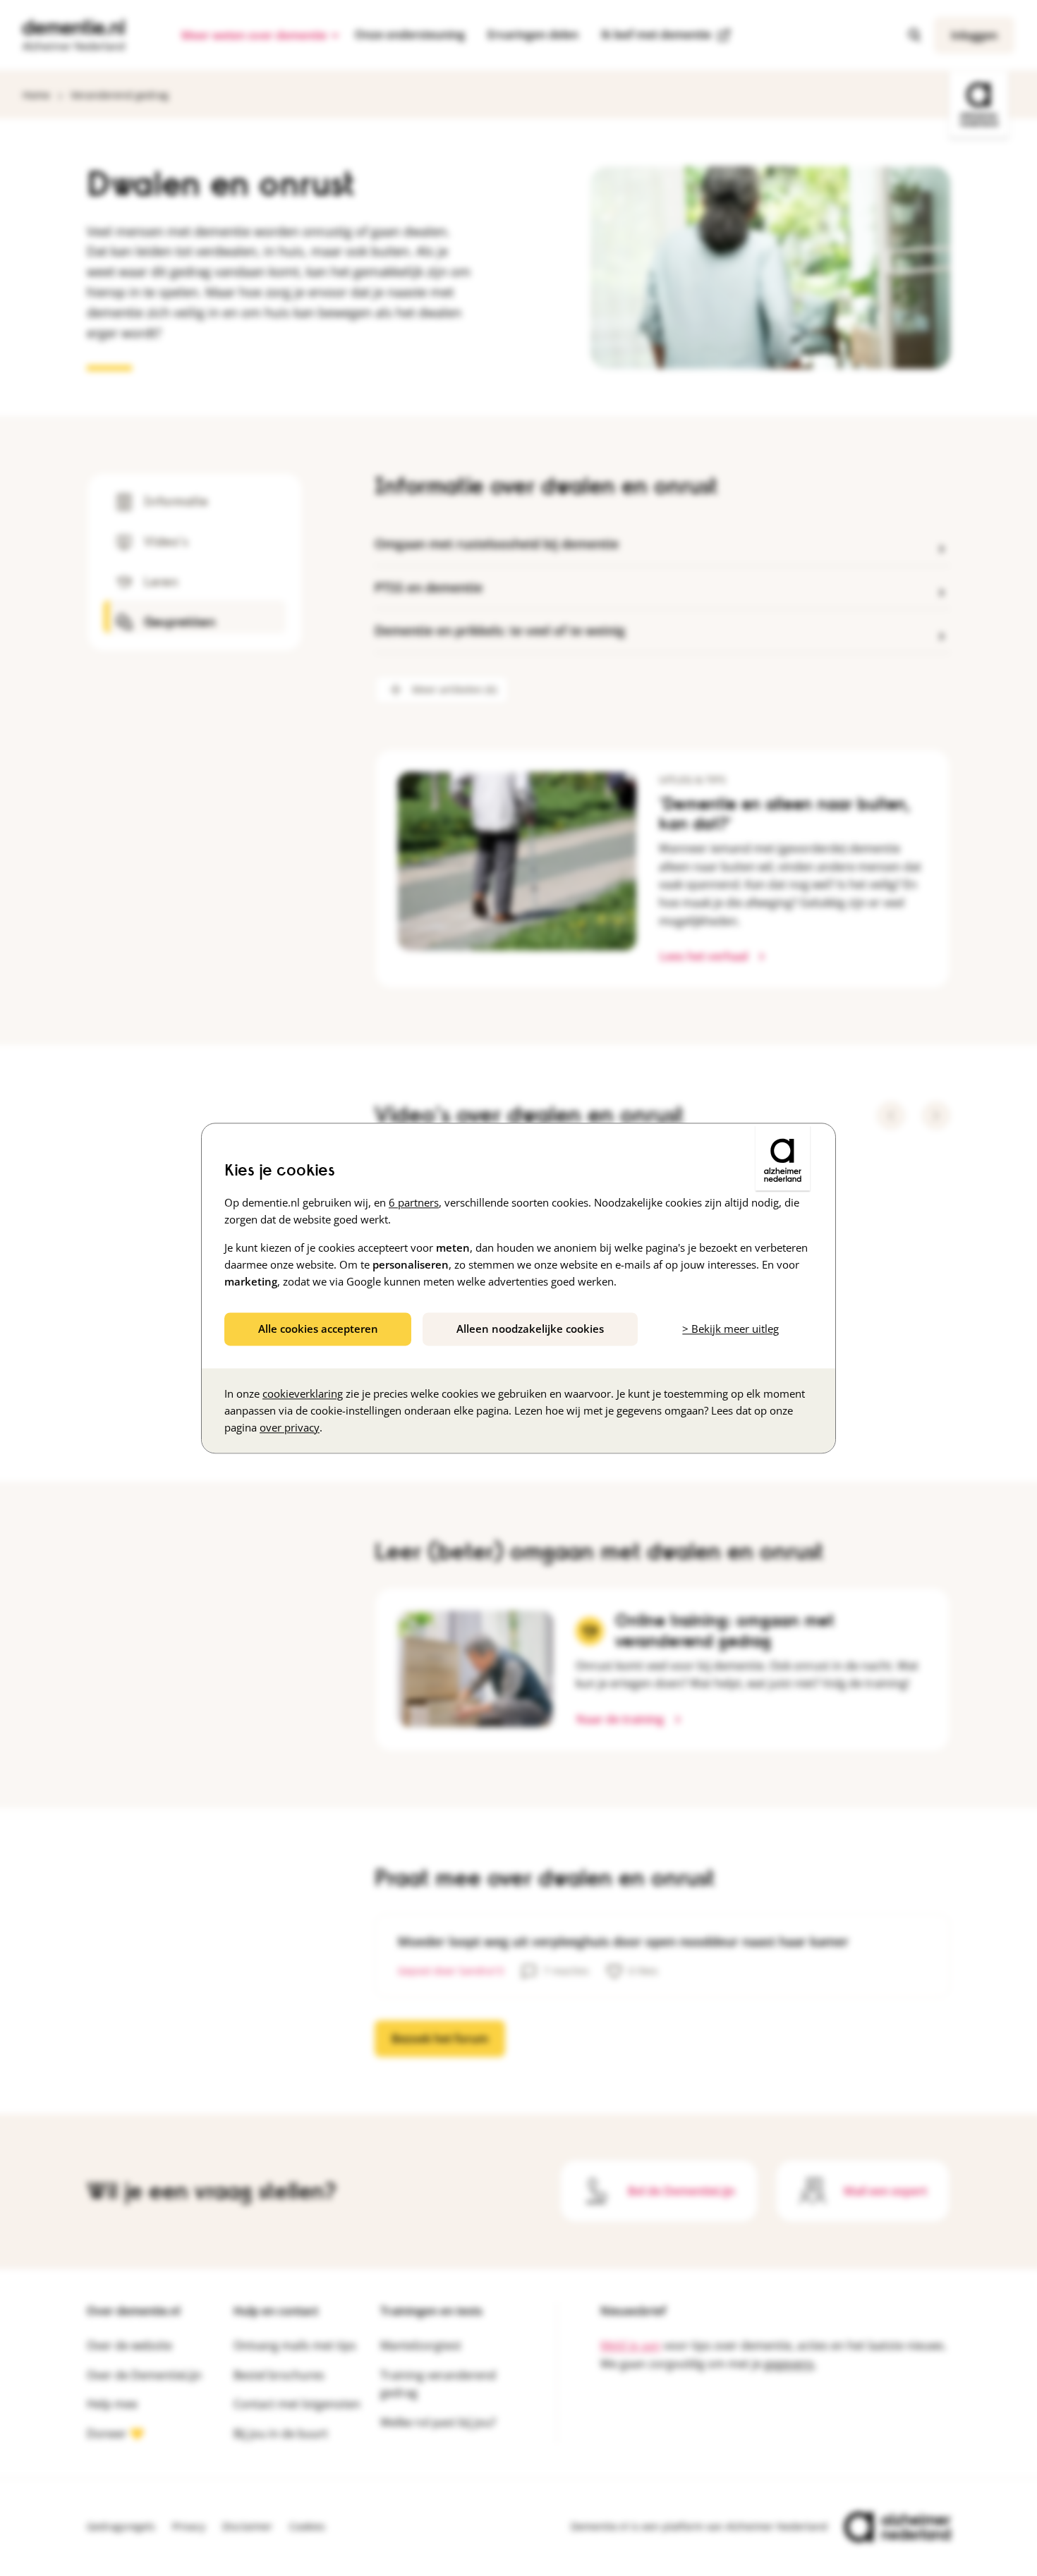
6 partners (414, 1202)
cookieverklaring (303, 1393)
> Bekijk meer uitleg (730, 1329)
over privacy (290, 1427)
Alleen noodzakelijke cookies (530, 1329)
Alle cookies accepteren (318, 1329)
